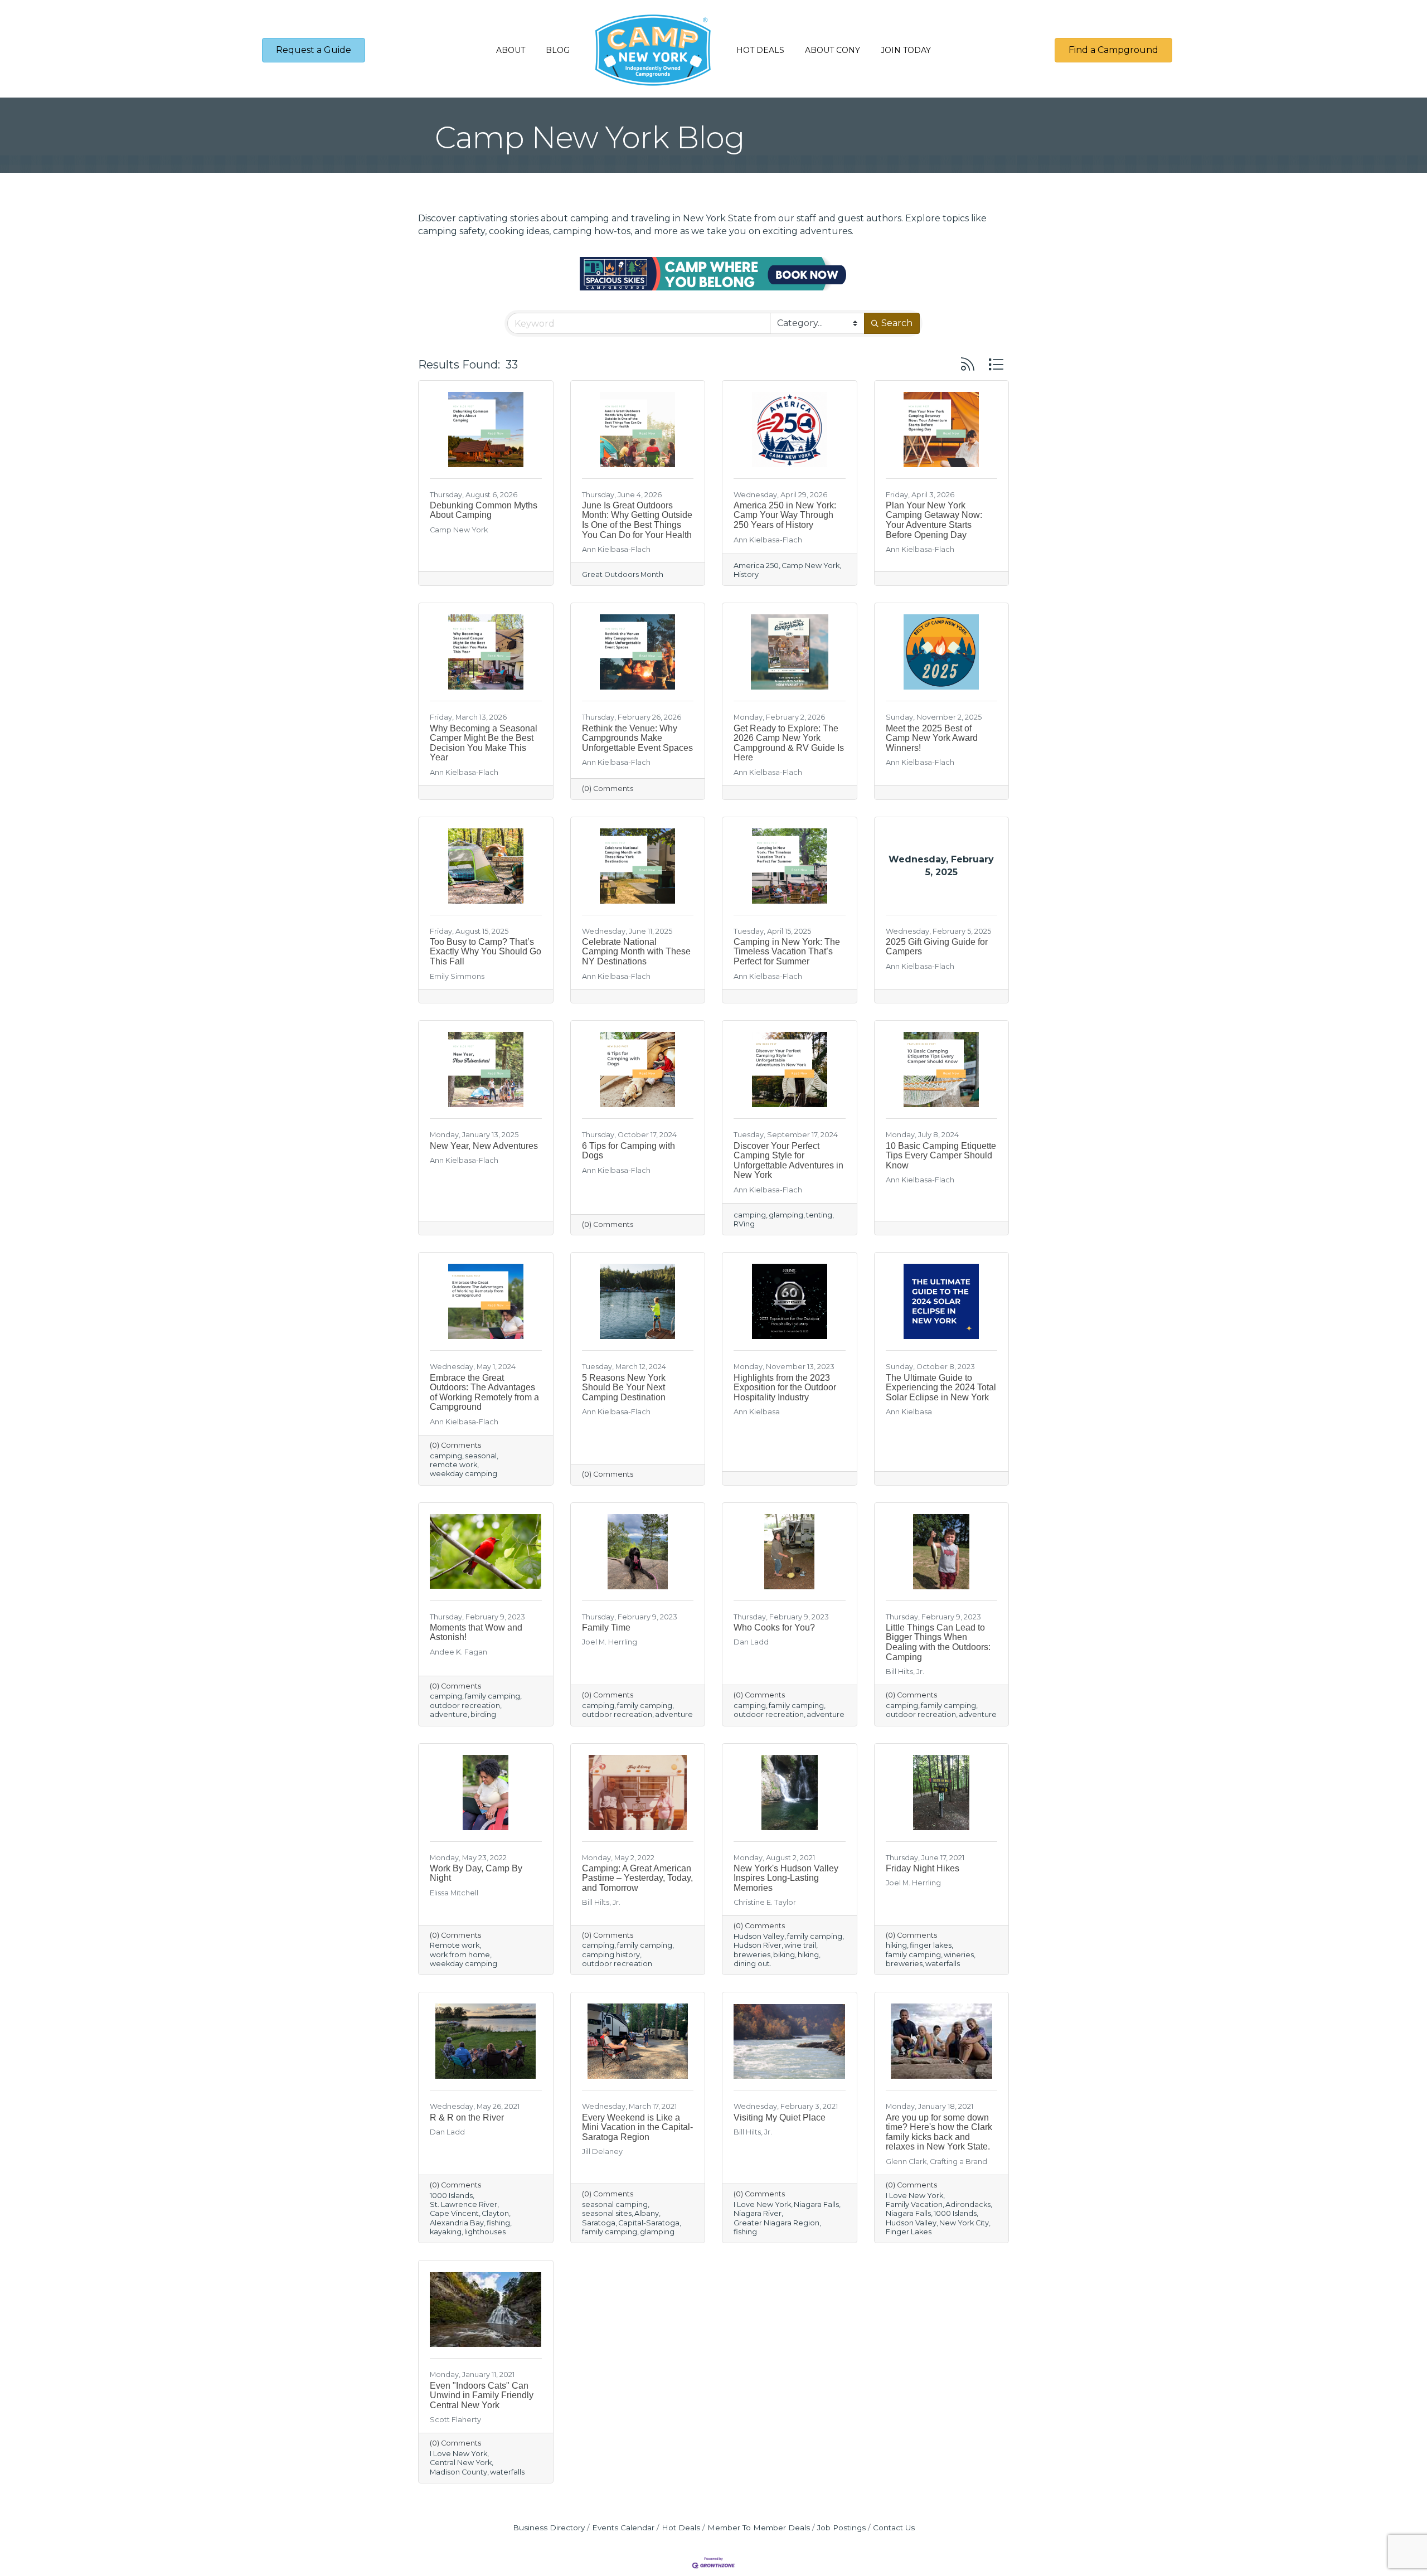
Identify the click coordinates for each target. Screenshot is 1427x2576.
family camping (492, 1696)
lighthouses (485, 2232)
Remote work (455, 1945)
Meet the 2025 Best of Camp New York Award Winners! (932, 738)
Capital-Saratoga (649, 2223)
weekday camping (463, 1474)
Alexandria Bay (457, 2223)
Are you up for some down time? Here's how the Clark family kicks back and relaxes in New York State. (939, 2132)
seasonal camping (615, 2204)
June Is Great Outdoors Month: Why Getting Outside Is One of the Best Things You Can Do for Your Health (637, 520)
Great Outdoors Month (623, 574)
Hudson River (758, 1945)
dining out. (753, 1964)
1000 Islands (451, 2196)
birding (483, 1714)
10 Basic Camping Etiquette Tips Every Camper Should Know (941, 1156)
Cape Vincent (454, 2213)
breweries (752, 1955)
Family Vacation (914, 2204)
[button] (968, 364)
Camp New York (810, 566)
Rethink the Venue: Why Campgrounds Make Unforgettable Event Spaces (637, 738)
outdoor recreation (465, 1706)
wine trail (800, 1945)
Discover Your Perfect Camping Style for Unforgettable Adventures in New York (788, 1161)
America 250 (756, 566)
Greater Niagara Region (776, 2223)
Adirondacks (968, 2204)
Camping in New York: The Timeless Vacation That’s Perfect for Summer (787, 952)
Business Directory (549, 2528)
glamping (786, 1215)
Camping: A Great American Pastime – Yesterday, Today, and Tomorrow (637, 1878)
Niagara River (758, 2213)
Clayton (495, 2213)
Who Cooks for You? (774, 1627)
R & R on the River (467, 2117)
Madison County (458, 2472)
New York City (964, 2223)
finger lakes (931, 1945)
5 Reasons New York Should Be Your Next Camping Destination (624, 1388)
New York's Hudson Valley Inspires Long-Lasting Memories (786, 1878)
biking (784, 1955)
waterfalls (943, 1964)
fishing (498, 2223)
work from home (460, 1955)
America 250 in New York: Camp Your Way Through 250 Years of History (785, 515)
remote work (453, 1465)
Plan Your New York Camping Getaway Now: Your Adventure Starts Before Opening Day (934, 520)
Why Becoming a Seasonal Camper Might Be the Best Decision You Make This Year (484, 743)
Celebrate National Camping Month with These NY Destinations (636, 952)
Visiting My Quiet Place (780, 2117)
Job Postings (841, 2528)
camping (750, 1215)
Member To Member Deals (759, 2528)
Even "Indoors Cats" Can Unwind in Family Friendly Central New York (482, 2395)
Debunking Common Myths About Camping (484, 510)
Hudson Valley (759, 1936)
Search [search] (897, 323)
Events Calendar (623, 2528)
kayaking (446, 2232)
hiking (808, 1955)
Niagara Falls (816, 2204)
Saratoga (599, 2223)
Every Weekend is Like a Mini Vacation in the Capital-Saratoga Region (637, 2127)
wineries (959, 1955)
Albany (647, 2213)
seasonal (481, 1456)
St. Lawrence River (463, 2204)
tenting (819, 1215)
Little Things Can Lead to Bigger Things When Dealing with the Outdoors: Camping (938, 1642)
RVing (744, 1224)
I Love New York (762, 2204)
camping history (611, 1955)
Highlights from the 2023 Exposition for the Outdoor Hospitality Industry (785, 1388)
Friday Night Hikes (923, 1868)
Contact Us (894, 2528)
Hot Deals (760, 50)
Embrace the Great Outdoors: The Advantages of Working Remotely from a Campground (484, 1393)
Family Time (606, 1627)
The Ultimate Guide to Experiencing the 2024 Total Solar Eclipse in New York (941, 1388)
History (746, 574)
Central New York (461, 2463)
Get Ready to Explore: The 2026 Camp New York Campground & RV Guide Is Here (789, 743)
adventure (449, 1714)
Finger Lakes (909, 2232)
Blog (558, 50)
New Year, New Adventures (484, 1146)
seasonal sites (607, 2213)
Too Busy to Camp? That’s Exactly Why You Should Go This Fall (486, 952)
